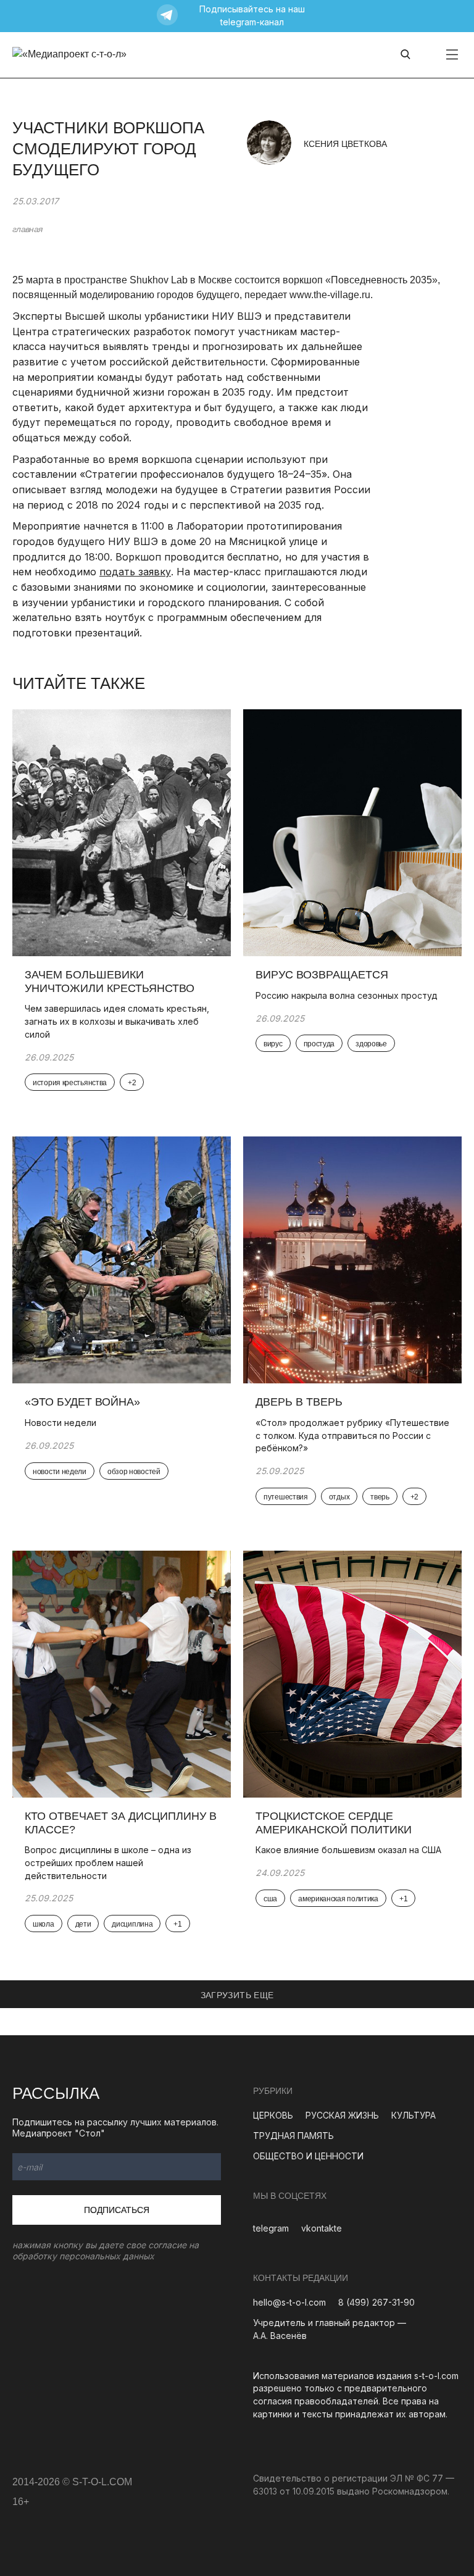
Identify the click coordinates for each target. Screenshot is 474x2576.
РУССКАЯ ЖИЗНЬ (342, 2115)
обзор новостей (134, 1472)
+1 (177, 1924)
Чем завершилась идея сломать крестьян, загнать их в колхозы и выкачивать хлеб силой (117, 1021)
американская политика (338, 1899)
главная (27, 229)
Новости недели (60, 1423)
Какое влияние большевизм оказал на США (348, 1850)
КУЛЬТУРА (414, 2115)
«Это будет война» (82, 1402)
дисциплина (132, 1924)
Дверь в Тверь (301, 1402)
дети (83, 1924)
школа (44, 1924)
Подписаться (117, 2210)
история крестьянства (70, 1083)
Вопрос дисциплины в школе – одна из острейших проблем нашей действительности (108, 1862)
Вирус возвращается (322, 975)
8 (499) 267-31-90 (376, 2302)
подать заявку (135, 572)
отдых (339, 1497)
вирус (273, 1044)
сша (270, 1899)
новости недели (60, 1472)
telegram (271, 2228)
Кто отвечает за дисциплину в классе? (121, 1823)
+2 (132, 1083)
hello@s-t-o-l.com (289, 2302)
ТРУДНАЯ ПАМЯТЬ (293, 2136)
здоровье (371, 1044)
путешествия (286, 1497)
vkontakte (322, 2228)
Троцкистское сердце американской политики (334, 1823)
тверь (380, 1497)
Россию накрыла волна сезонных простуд (347, 995)
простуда (319, 1044)
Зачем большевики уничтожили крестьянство (110, 982)
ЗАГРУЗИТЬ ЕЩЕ (237, 1995)
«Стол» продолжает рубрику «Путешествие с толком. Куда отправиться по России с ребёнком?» (352, 1435)
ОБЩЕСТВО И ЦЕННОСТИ (308, 2156)
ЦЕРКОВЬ (273, 2115)
